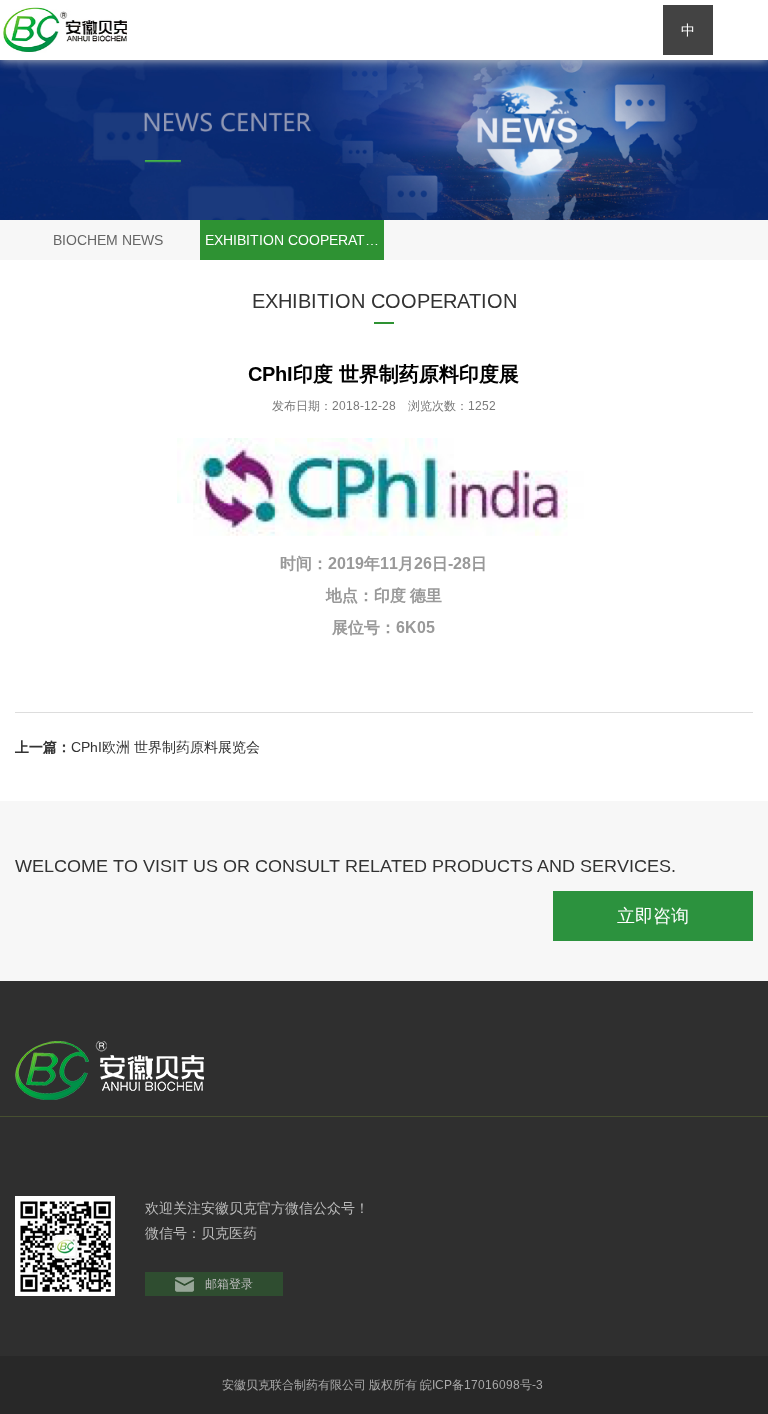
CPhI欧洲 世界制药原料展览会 (165, 747)
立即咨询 (653, 916)
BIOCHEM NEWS (108, 240)
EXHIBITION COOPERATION (294, 240)
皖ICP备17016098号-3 (483, 1385)
